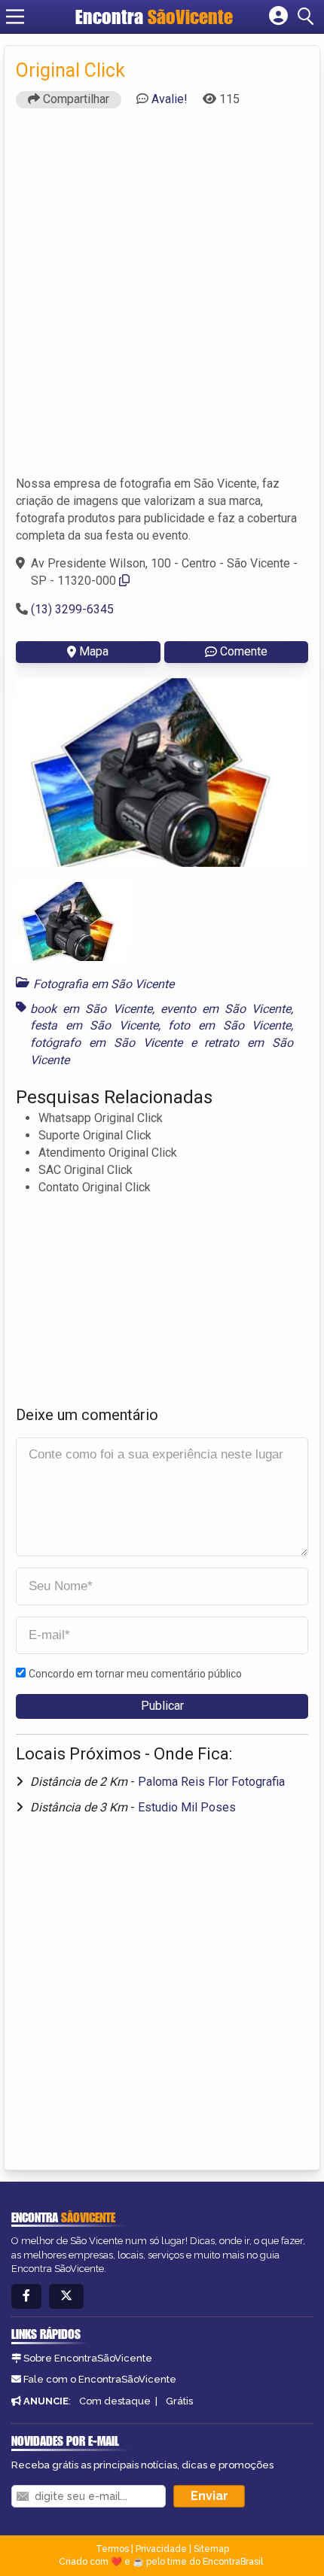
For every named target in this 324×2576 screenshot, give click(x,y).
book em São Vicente (91, 1009)
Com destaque (115, 2401)
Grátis (179, 2401)
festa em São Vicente (94, 1025)
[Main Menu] (15, 17)
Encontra (154, 17)
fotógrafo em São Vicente (106, 1043)
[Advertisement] (162, 299)
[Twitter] (66, 2296)
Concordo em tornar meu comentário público (135, 1674)
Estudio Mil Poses (187, 1807)
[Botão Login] (278, 17)
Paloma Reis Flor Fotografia (211, 1782)
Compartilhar (75, 99)
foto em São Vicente (229, 1025)
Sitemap (211, 2549)
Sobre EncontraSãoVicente (88, 2358)
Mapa (94, 651)
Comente (244, 651)
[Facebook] (26, 2296)
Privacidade (161, 2549)
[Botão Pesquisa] (308, 17)
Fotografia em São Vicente (104, 984)
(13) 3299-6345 (72, 609)
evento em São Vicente (226, 1009)
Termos (112, 2549)
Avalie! (170, 99)
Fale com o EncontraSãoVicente (100, 2379)
